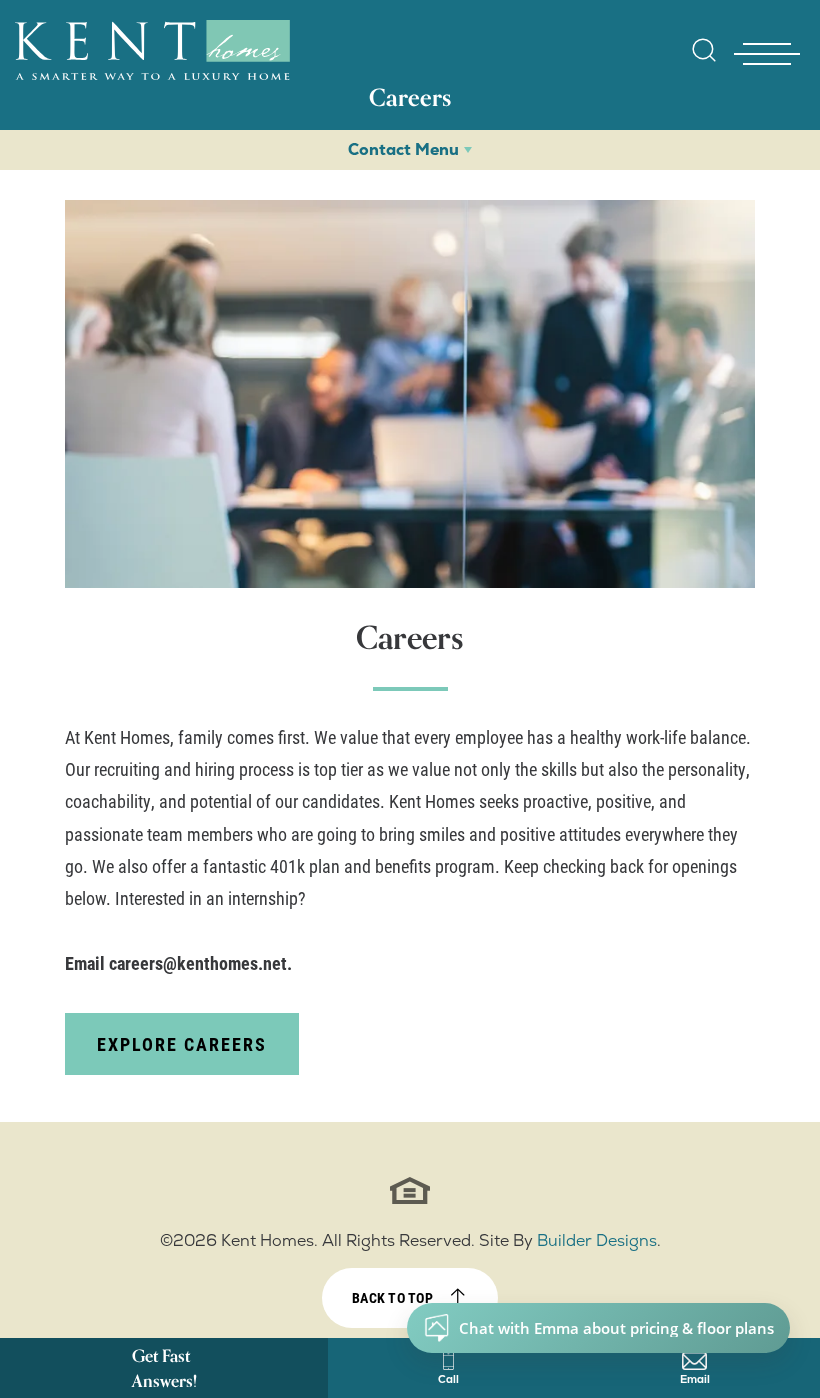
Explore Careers (182, 1044)
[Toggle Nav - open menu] (767, 54)
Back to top (392, 1297)
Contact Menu (403, 149)
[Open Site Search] (704, 50)
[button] (704, 63)
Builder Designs (597, 1240)
